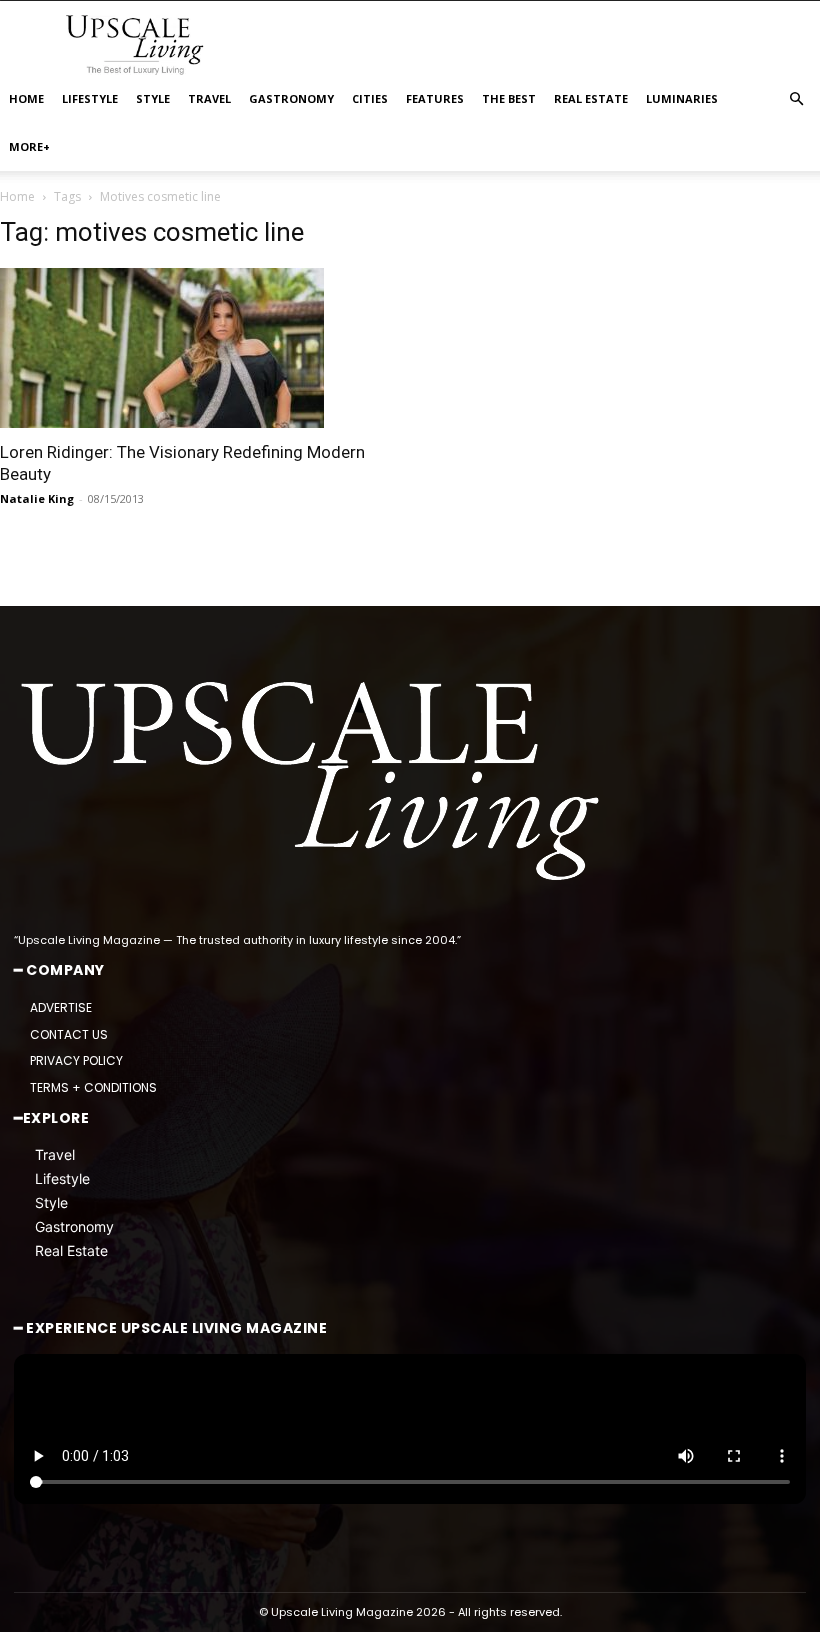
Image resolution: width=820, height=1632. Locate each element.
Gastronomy (74, 1226)
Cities (370, 98)
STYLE (153, 98)
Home (17, 196)
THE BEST (509, 98)
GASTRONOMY (291, 98)
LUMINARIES (682, 98)
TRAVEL (209, 98)
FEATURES (435, 98)
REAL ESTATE (591, 98)
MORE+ (29, 146)
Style (51, 1202)
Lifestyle (62, 1178)
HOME (26, 98)
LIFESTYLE (90, 98)
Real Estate (71, 1250)
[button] (796, 99)
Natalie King (37, 498)
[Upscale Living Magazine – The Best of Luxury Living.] (314, 781)
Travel (55, 1154)
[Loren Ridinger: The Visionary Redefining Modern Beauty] (198, 348)
